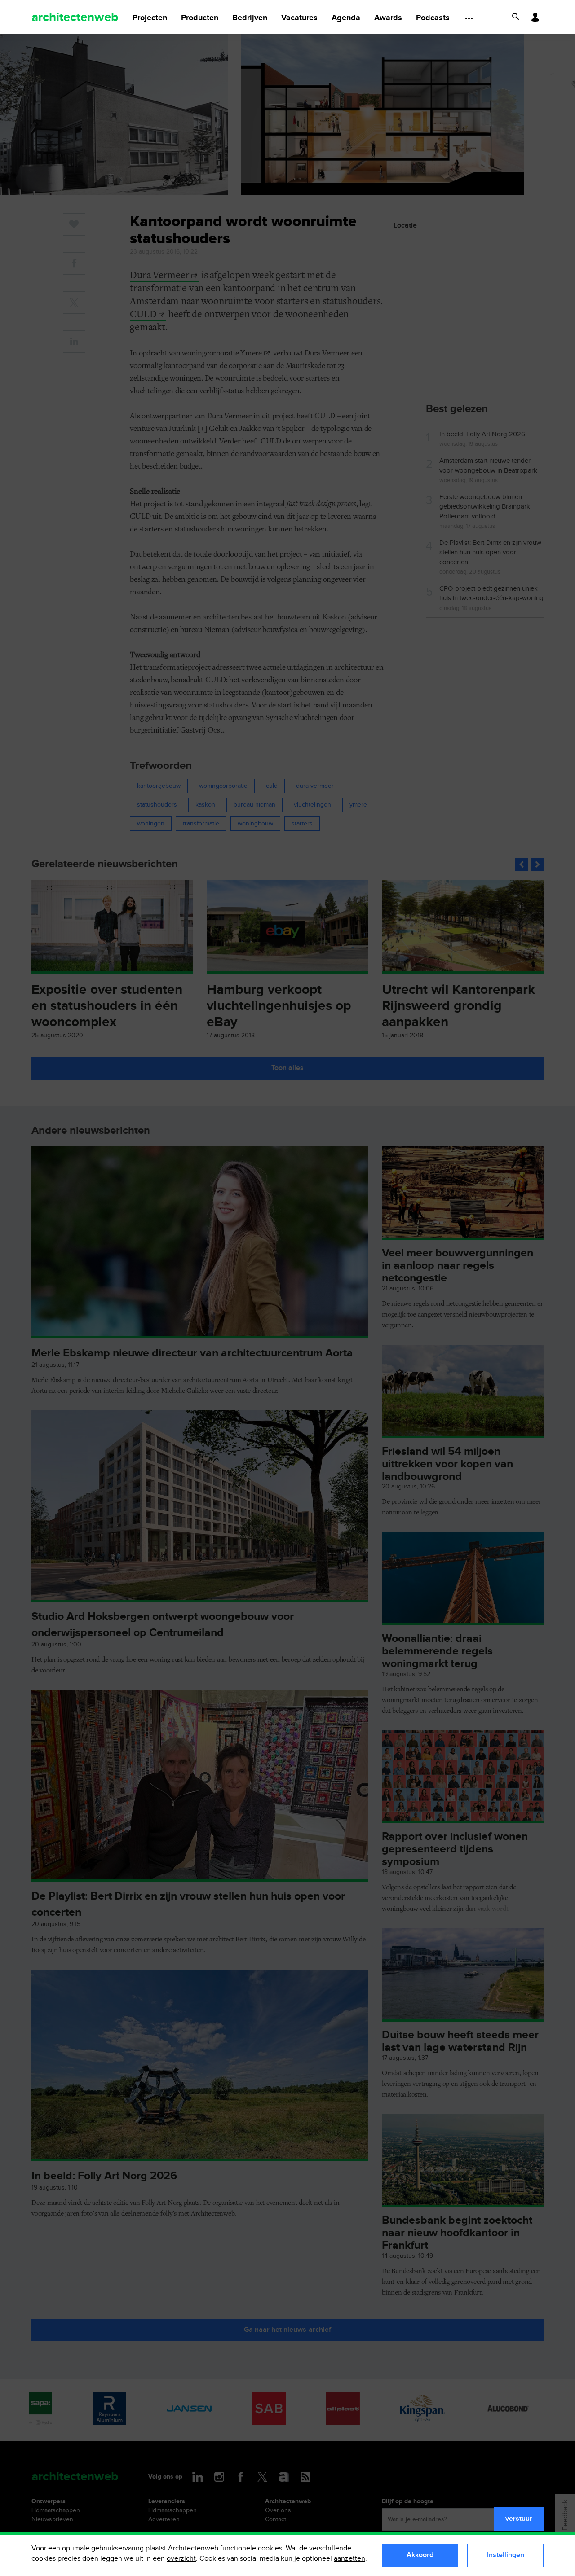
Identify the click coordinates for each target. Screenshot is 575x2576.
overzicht (181, 2559)
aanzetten (349, 2559)
